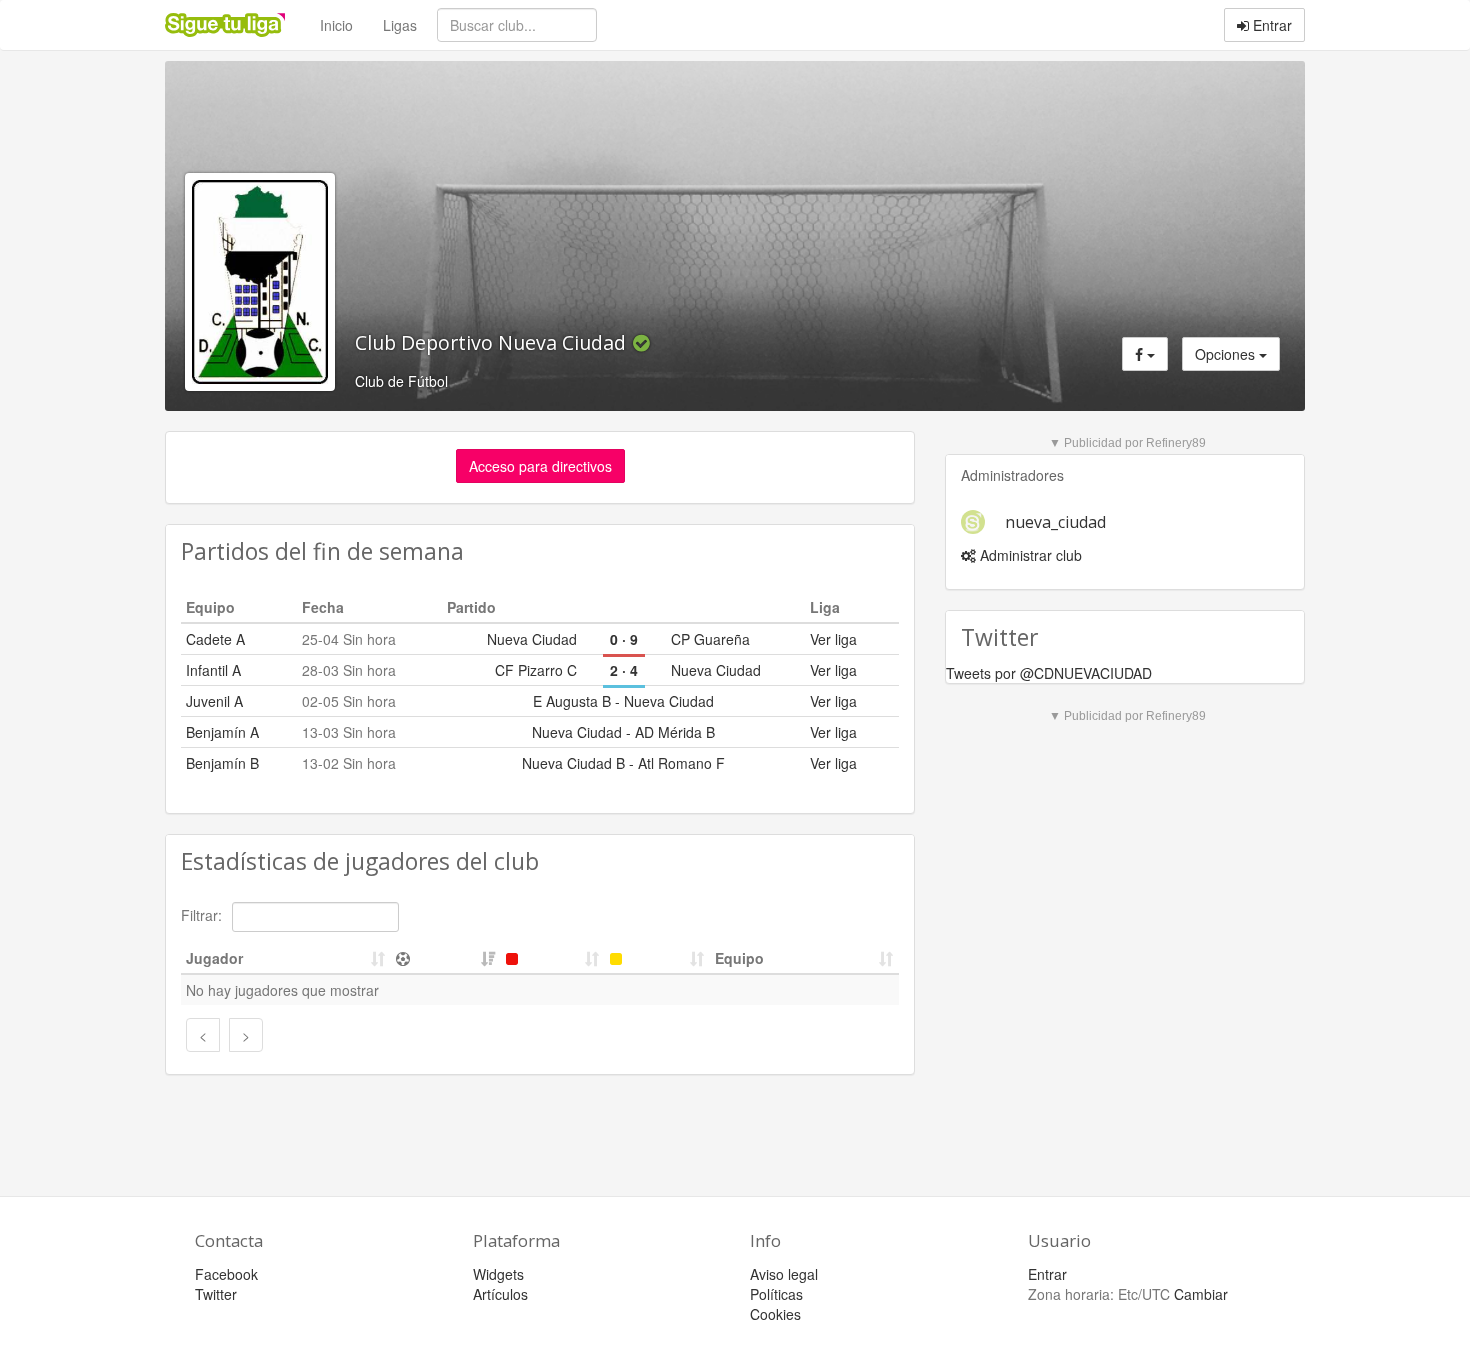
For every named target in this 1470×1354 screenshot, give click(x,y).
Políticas (776, 1294)
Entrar (1270, 25)
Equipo (739, 958)
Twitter (216, 1294)
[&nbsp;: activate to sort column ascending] (446, 958)
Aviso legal (784, 1274)
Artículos (500, 1294)
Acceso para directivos (540, 466)
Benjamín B (222, 763)
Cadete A (215, 639)
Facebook (226, 1274)
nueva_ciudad (1055, 522)
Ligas (400, 25)
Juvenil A (214, 701)
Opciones (1227, 354)
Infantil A (213, 670)
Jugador (214, 958)
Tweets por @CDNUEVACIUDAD (1049, 673)
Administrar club (1029, 555)
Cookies (775, 1314)
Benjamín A (222, 732)
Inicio (336, 25)
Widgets (498, 1274)
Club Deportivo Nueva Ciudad (493, 342)
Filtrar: (203, 915)
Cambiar (1201, 1294)
